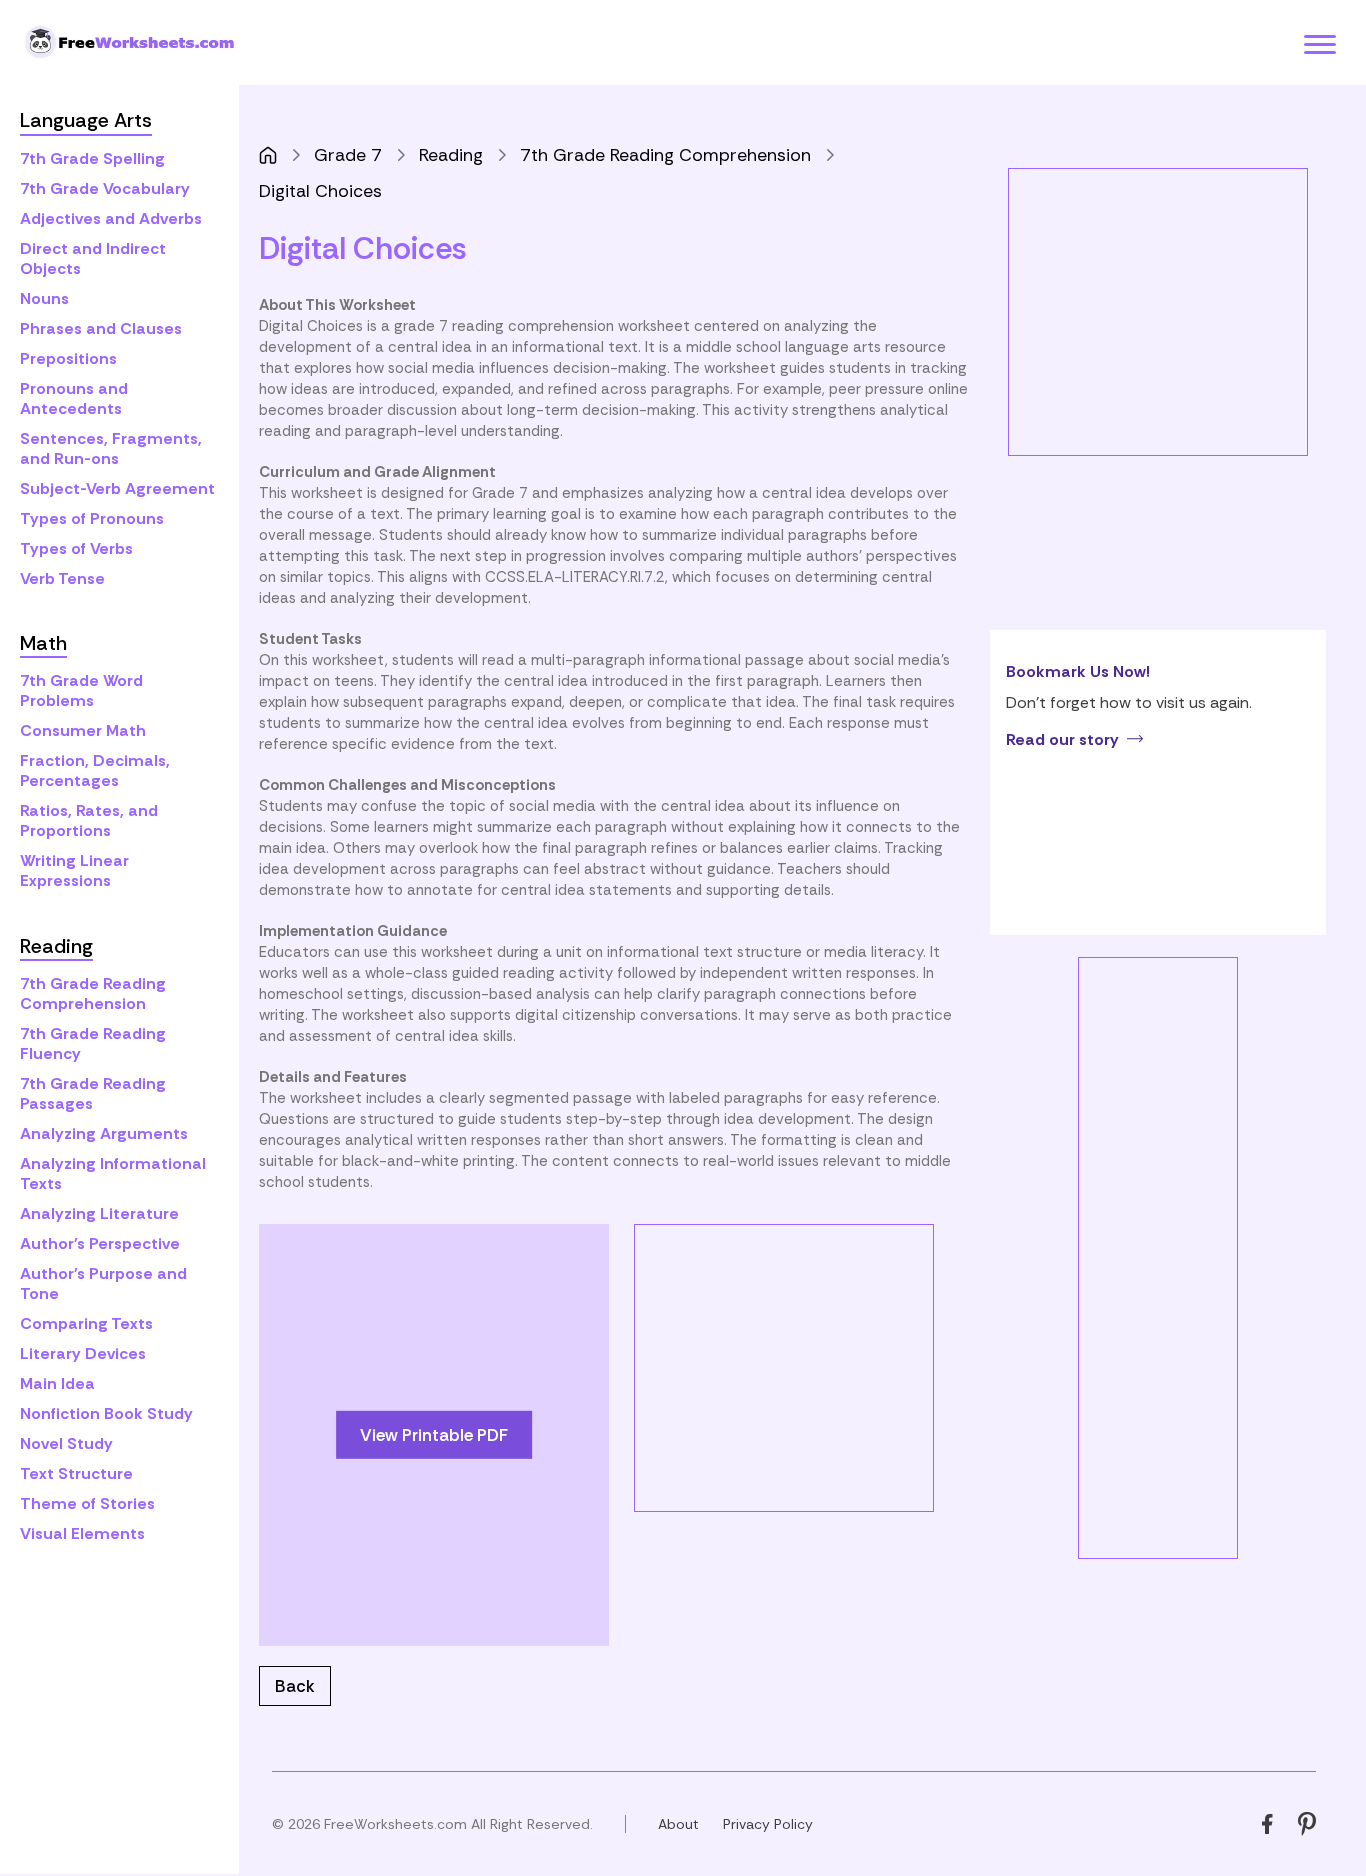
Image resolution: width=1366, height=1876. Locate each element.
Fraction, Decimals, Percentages (95, 770)
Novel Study (66, 1443)
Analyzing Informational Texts (113, 1173)
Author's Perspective (100, 1243)
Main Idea (57, 1383)
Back (295, 1686)
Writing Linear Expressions (74, 870)
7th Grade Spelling (92, 158)
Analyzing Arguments (104, 1133)
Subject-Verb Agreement (117, 488)
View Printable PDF (434, 1434)
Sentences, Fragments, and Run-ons (111, 448)
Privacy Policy (768, 1824)
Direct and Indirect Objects (93, 258)
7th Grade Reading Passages (93, 1093)
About (678, 1824)
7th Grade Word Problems (81, 690)
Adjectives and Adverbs (111, 218)
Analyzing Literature (99, 1213)
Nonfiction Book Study (106, 1413)
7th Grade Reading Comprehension (93, 993)
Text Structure (76, 1473)
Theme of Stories (87, 1503)
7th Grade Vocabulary (105, 188)
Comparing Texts (86, 1323)
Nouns (44, 298)
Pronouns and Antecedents (74, 398)
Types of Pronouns (92, 518)
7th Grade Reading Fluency (93, 1043)
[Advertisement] (803, 1365)
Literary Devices (83, 1353)
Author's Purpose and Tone (103, 1283)
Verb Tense (62, 578)
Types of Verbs (76, 548)
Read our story (1062, 739)
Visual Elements (82, 1533)
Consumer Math (83, 730)
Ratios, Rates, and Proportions (89, 820)
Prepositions (68, 358)
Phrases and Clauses (101, 328)
